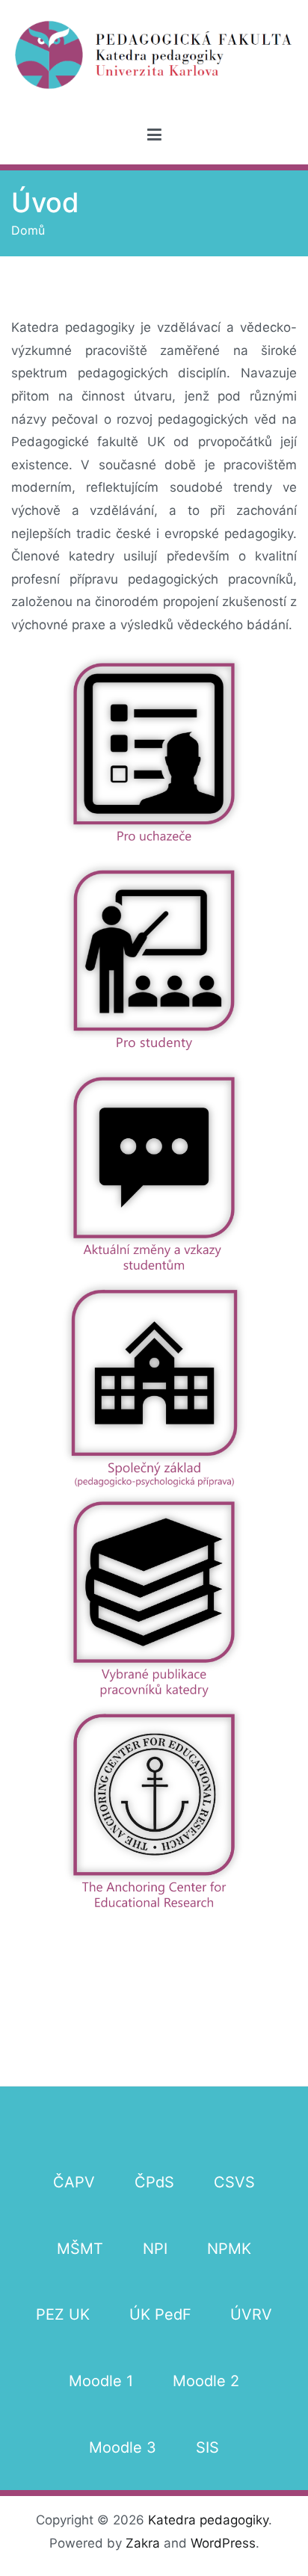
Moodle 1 (101, 2381)
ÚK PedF (160, 2314)
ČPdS (154, 2182)
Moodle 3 (123, 2447)
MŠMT (80, 2249)
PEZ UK (63, 2314)
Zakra (143, 2543)
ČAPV (74, 2182)
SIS (207, 2447)
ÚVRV (251, 2314)
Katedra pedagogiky (208, 2520)
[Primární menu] (154, 135)
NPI (155, 2249)
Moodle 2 (206, 2381)
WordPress (223, 2543)
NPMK (229, 2249)
